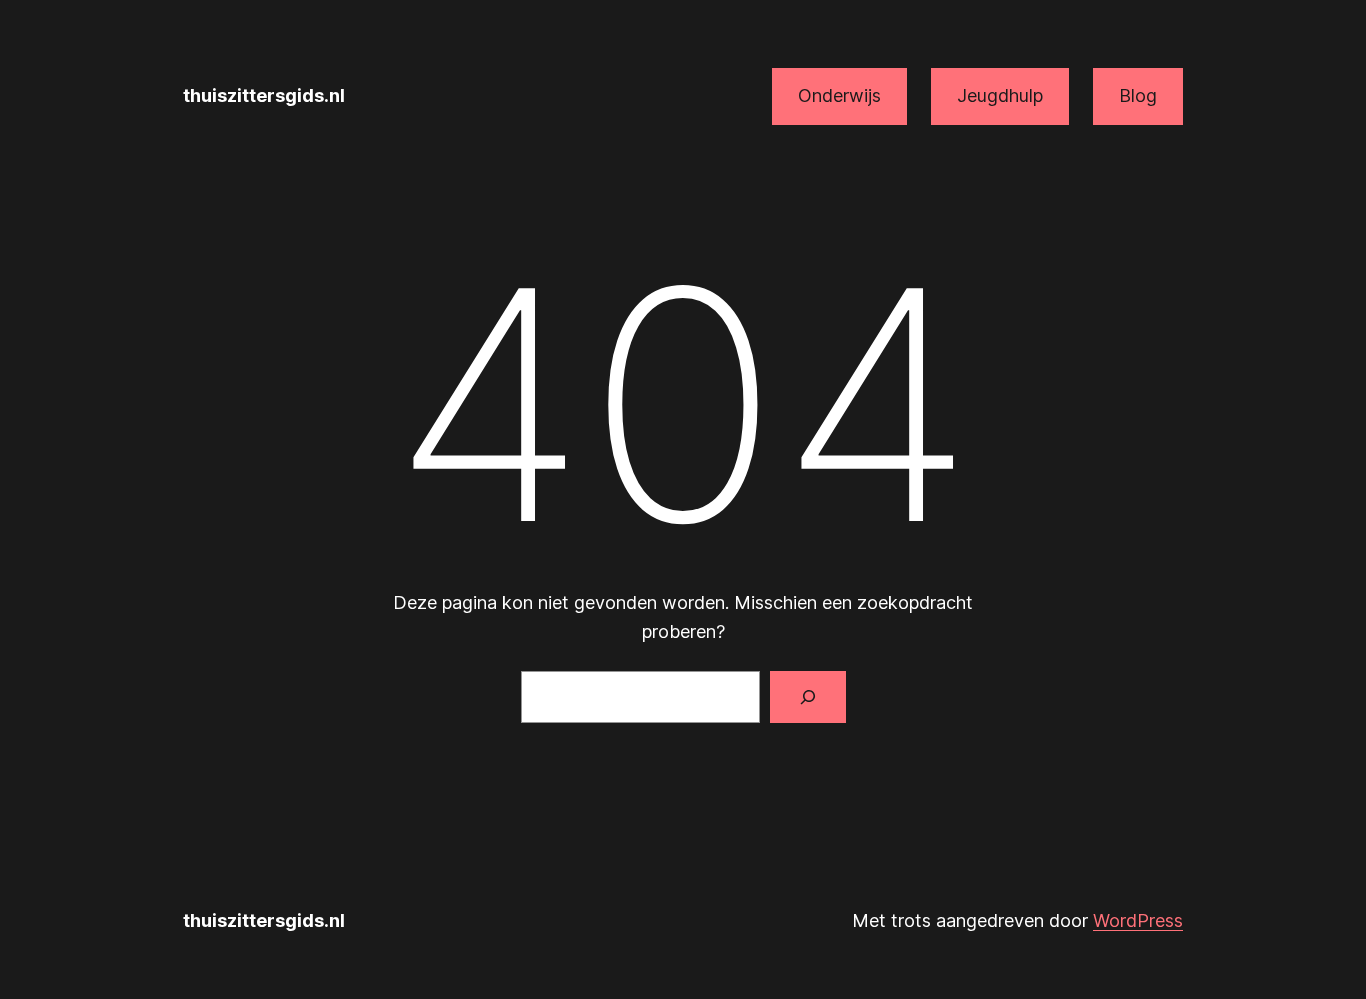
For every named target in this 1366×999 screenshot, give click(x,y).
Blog (1138, 95)
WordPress (1138, 920)
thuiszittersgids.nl (264, 95)
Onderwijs (839, 95)
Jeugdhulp (1000, 95)
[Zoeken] (808, 697)
